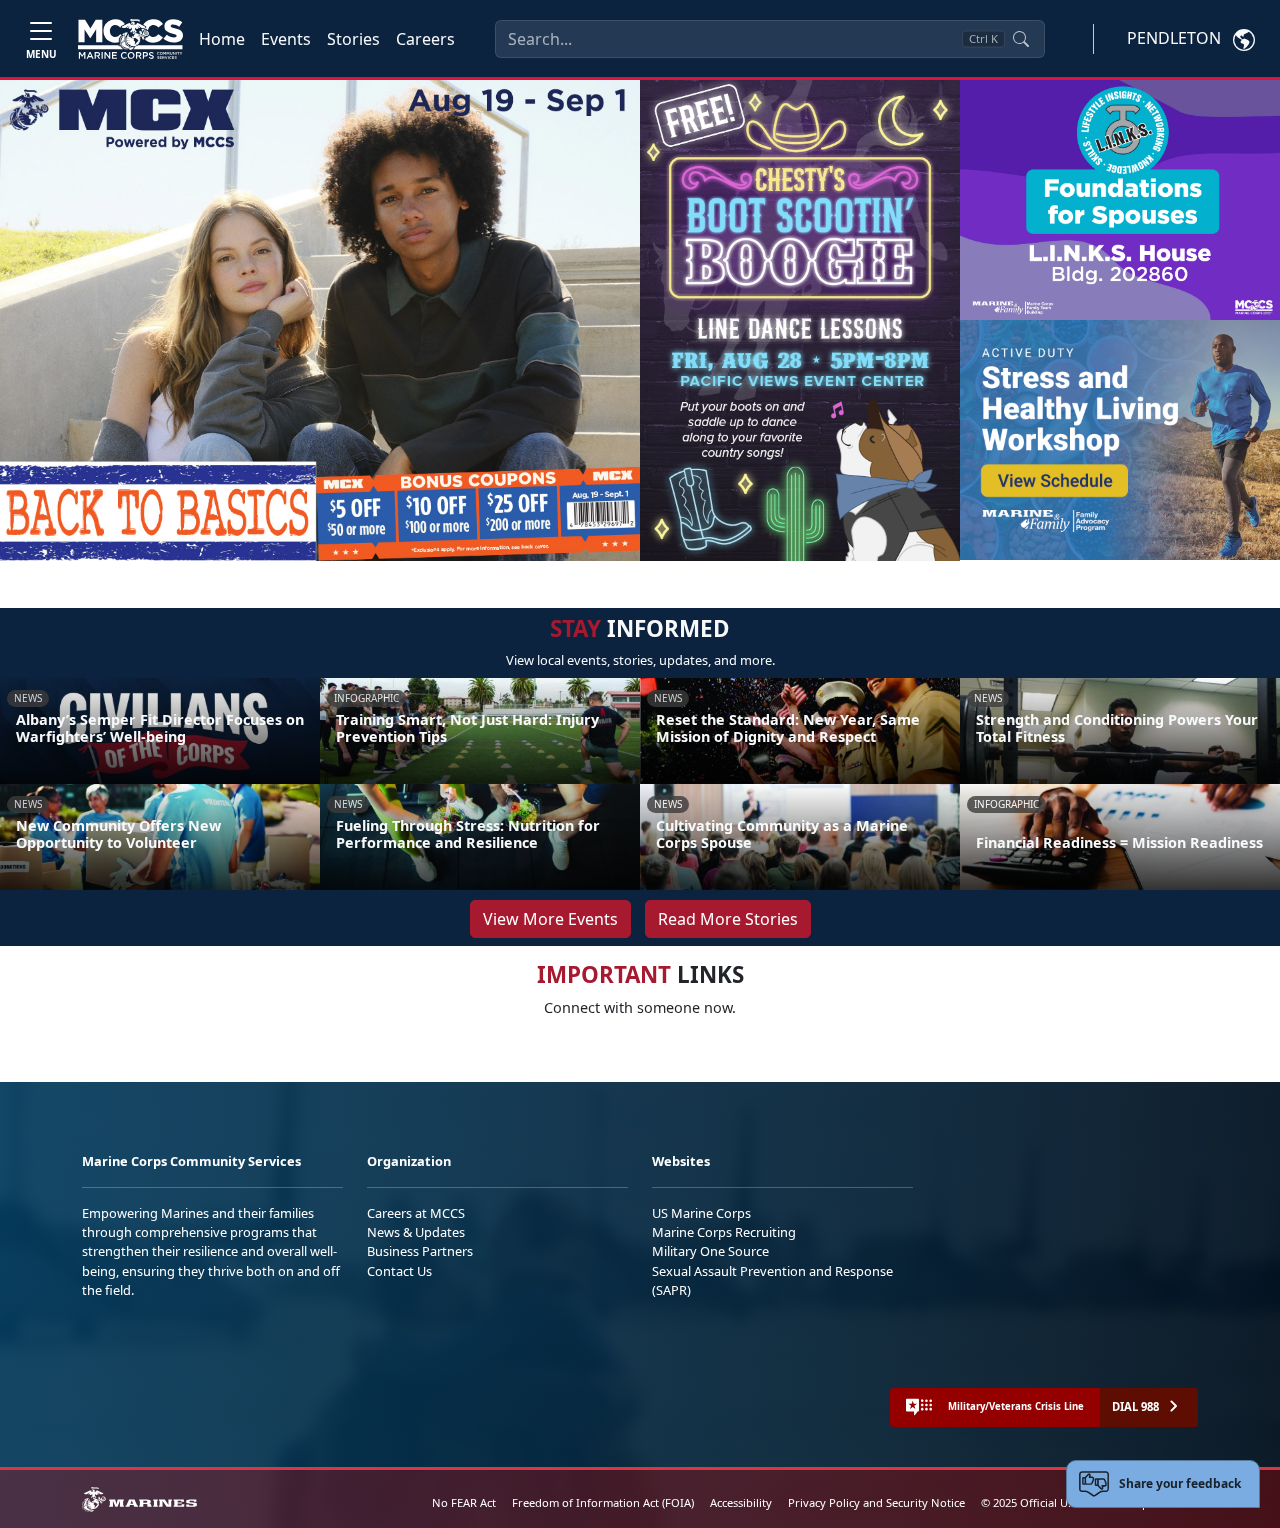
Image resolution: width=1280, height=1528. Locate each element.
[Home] (130, 39)
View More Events (550, 919)
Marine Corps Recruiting (724, 1232)
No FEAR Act (464, 1502)
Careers (425, 39)
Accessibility (741, 1502)
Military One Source (710, 1251)
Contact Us (399, 1271)
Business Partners (420, 1251)
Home (222, 39)
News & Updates (416, 1232)
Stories (353, 39)
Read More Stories (728, 919)
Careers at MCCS (416, 1213)
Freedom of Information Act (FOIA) (603, 1502)
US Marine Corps (701, 1213)
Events (286, 39)
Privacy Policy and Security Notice (876, 1502)
